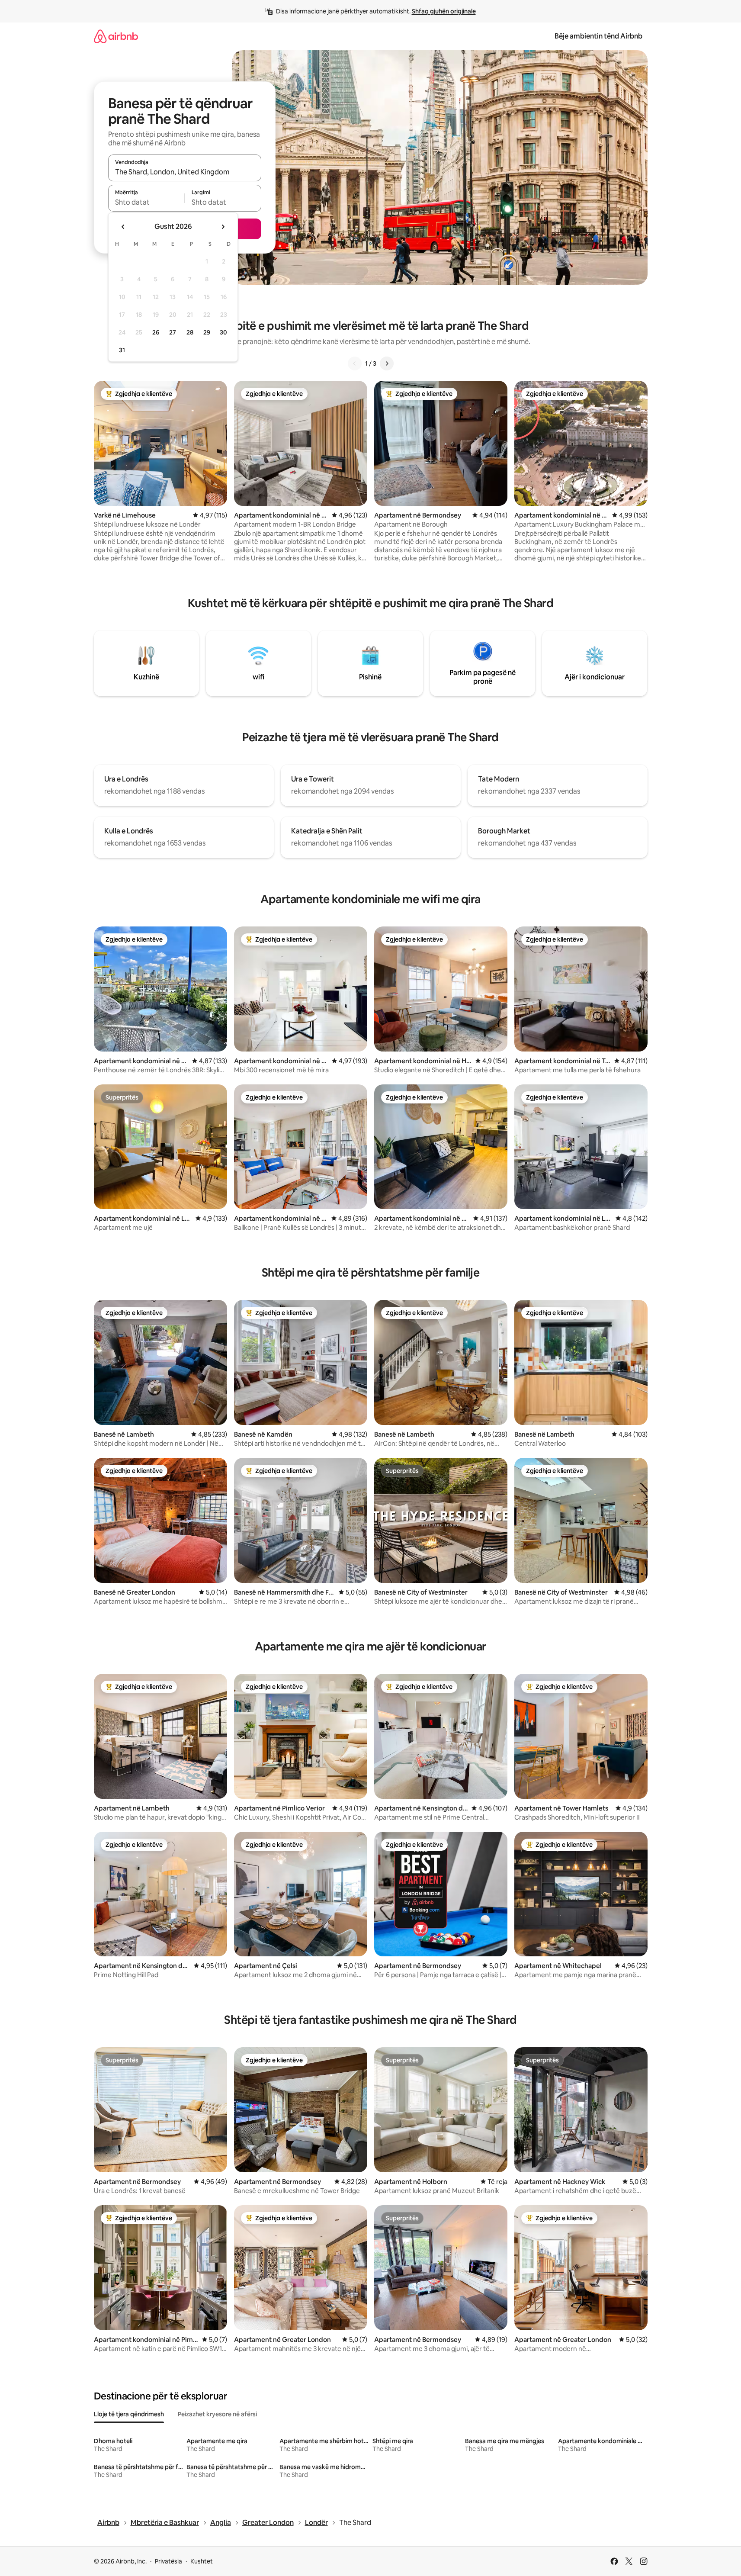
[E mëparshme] (355, 363)
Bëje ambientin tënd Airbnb (598, 36)
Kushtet (202, 2561)
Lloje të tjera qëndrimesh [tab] (129, 2414)
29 (207, 332)
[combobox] (185, 172)
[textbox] (146, 202)
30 (223, 332)
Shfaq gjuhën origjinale (444, 11)
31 (122, 350)
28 (190, 332)
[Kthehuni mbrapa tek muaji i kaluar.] (123, 227)
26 (156, 332)
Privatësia (168, 2561)
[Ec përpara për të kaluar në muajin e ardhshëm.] (223, 227)
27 (173, 332)
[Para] (387, 363)
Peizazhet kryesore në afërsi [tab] (217, 2414)
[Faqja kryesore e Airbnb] (116, 36)
